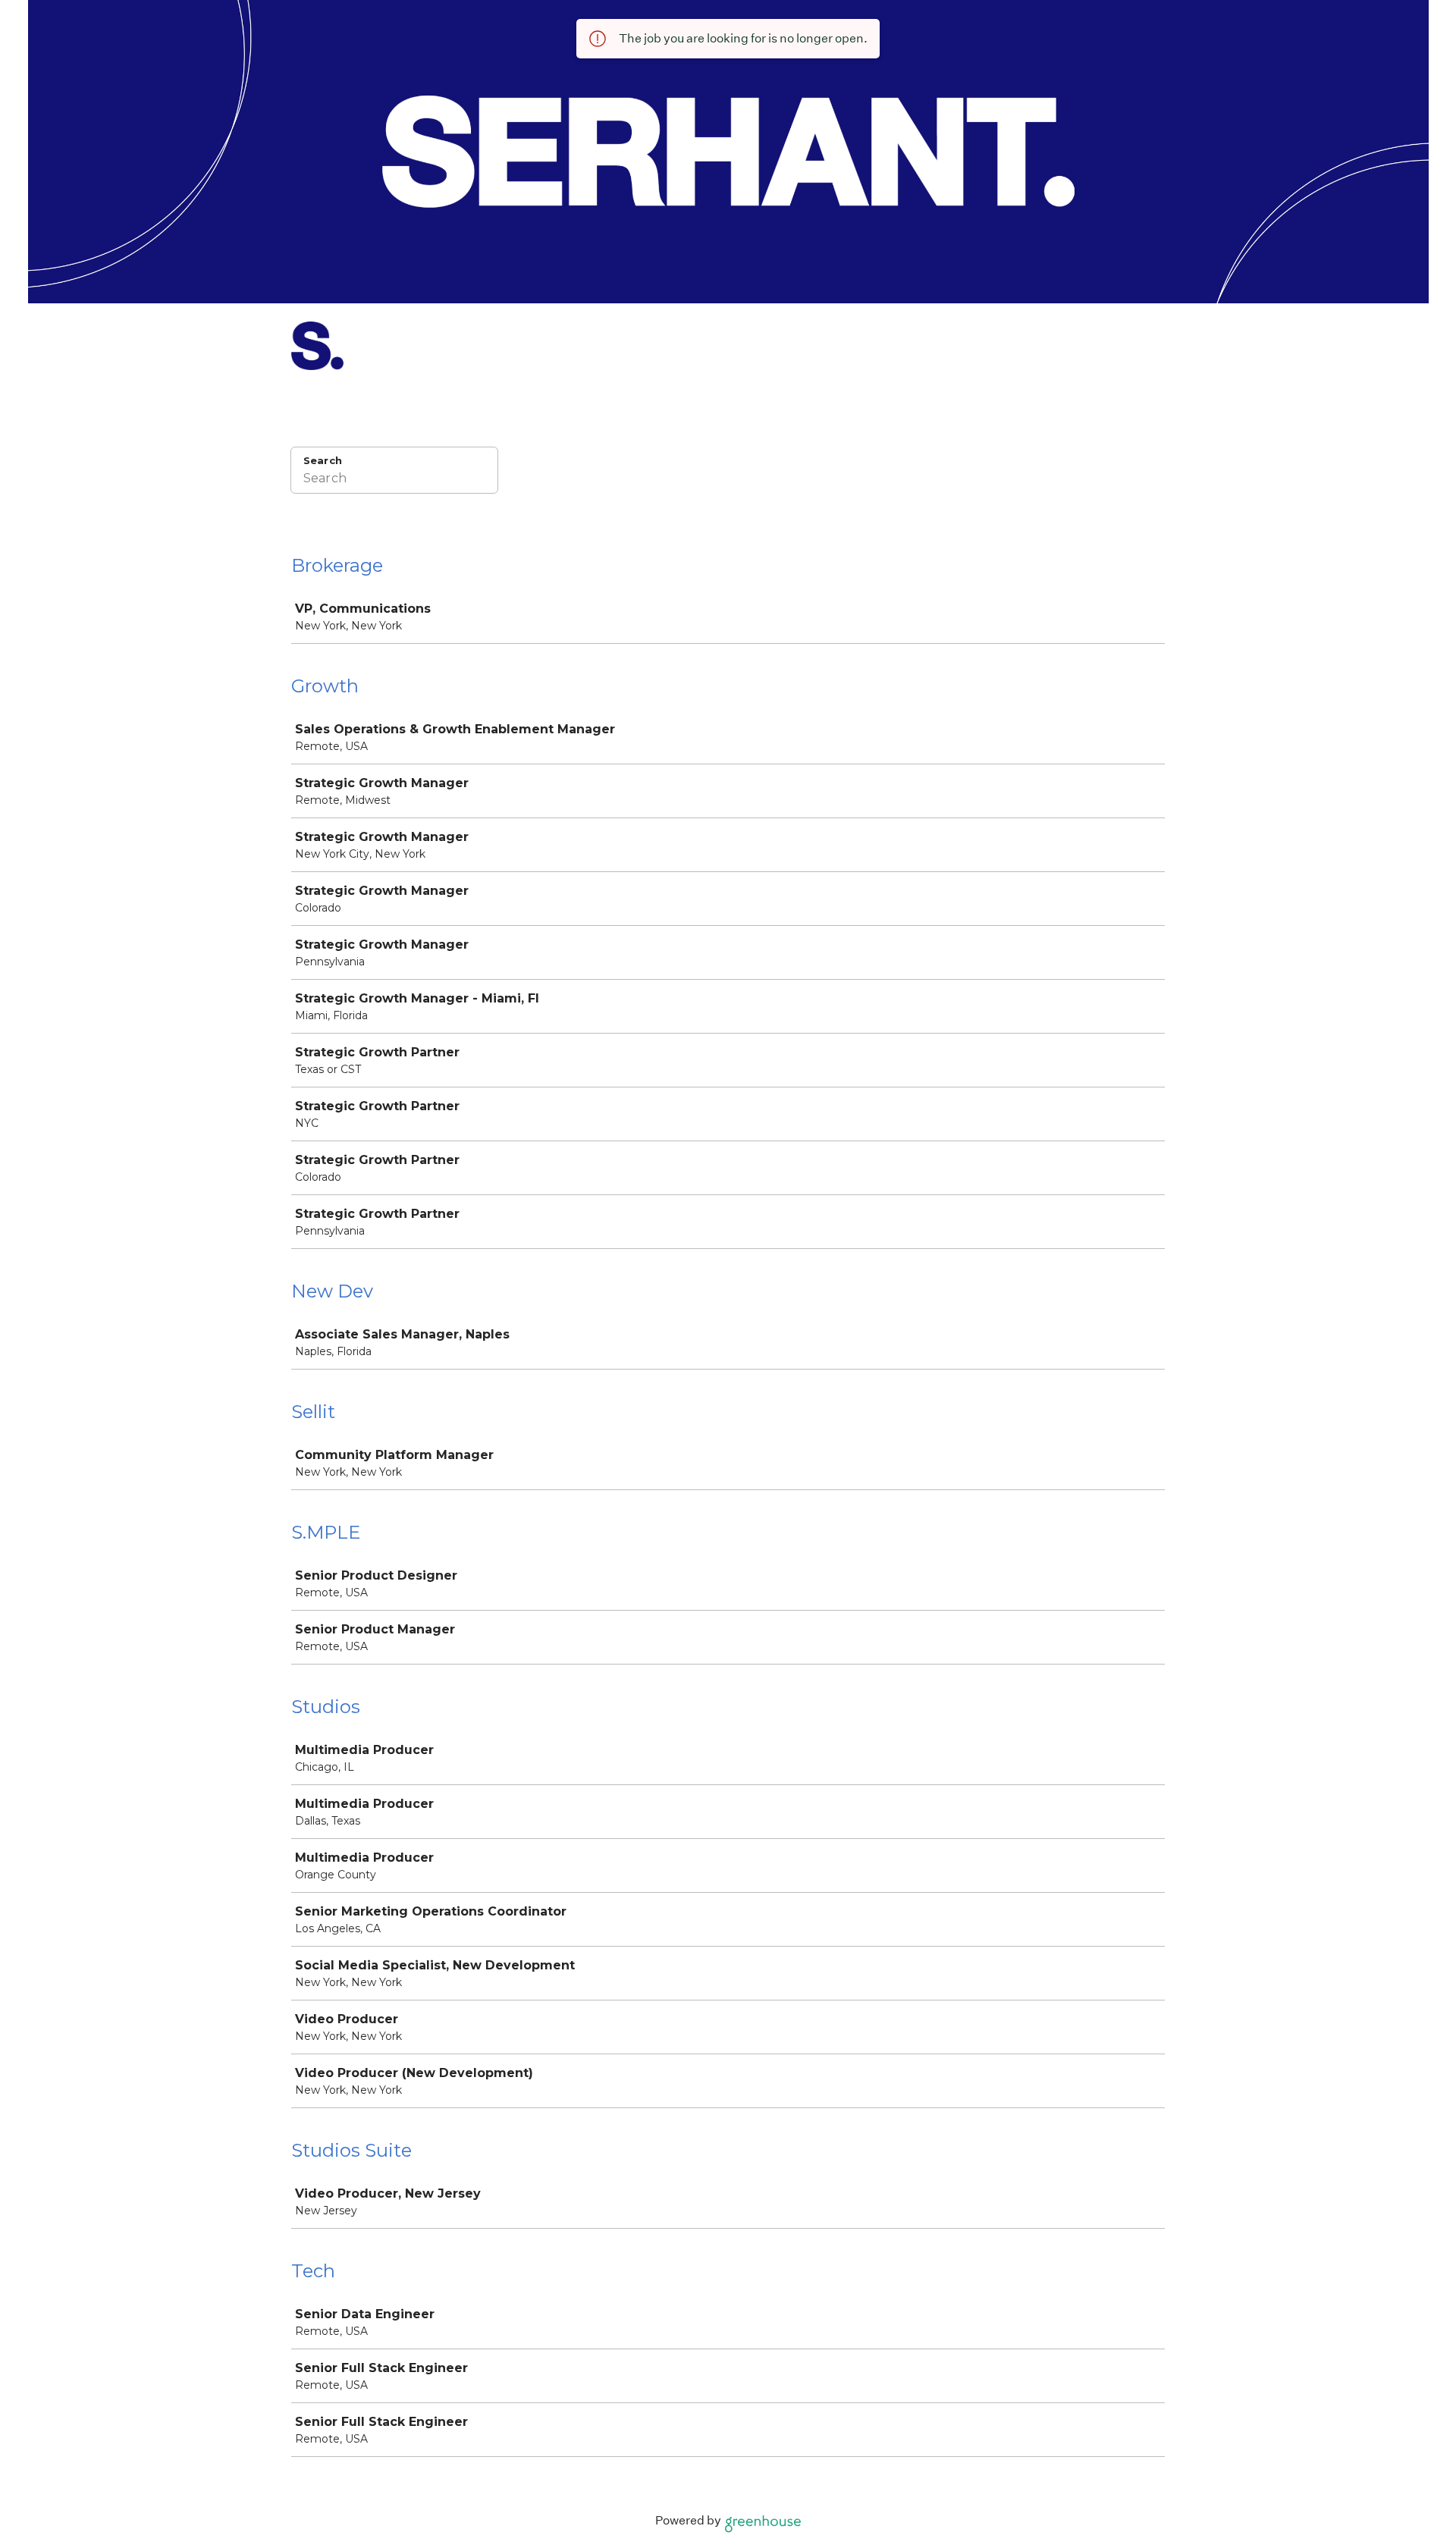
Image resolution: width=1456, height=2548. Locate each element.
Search (323, 460)
